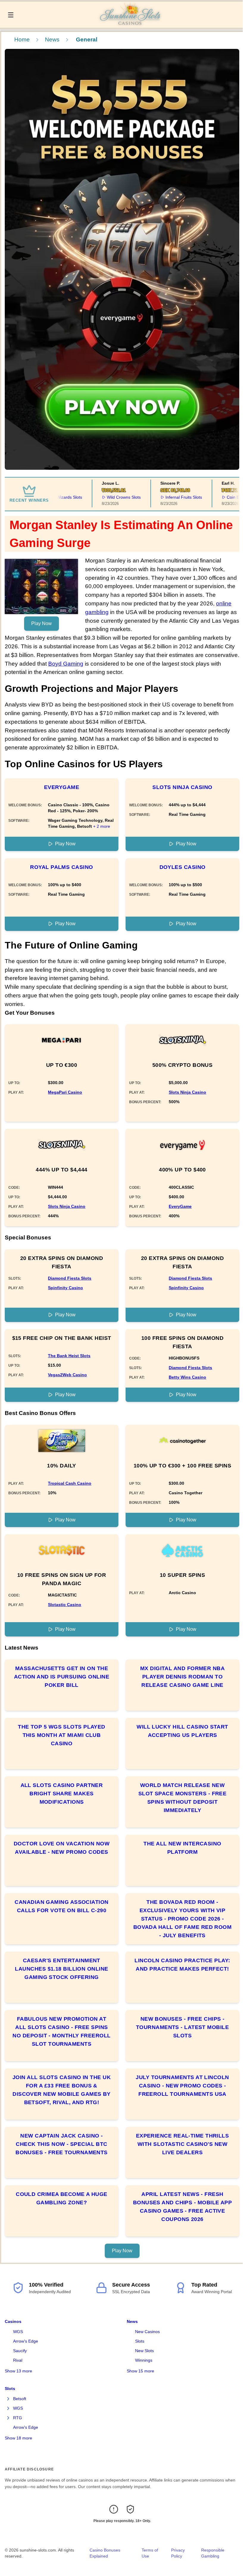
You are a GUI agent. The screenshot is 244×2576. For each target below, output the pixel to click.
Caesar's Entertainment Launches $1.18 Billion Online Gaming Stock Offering (61, 1969)
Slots (140, 2341)
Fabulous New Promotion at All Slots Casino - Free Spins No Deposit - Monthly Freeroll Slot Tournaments (61, 2031)
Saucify (20, 2351)
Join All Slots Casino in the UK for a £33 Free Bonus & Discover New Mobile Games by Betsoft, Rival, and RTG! (62, 2090)
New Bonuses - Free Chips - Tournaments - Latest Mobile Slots (182, 2027)
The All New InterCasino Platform (182, 1848)
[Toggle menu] (11, 15)
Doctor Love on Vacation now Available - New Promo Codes (62, 1848)
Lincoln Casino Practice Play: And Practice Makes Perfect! (182, 1965)
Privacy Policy (178, 2553)
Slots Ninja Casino (182, 787)
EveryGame (62, 787)
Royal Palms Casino (61, 867)
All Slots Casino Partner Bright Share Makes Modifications (62, 1794)
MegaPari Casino (65, 1092)
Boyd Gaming (66, 664)
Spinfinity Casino (65, 1288)
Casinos (13, 2321)
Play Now (42, 623)
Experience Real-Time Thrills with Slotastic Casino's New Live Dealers (183, 2144)
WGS (18, 2332)
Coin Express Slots (225, 497)
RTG (18, 2418)
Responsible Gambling (213, 2553)
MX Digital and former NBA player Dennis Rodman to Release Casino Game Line (182, 1677)
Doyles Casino (183, 867)
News (52, 39)
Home (22, 39)
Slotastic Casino (65, 1605)
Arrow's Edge (26, 2341)
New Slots (144, 2351)
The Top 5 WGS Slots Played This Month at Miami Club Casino (62, 1735)
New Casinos (147, 2332)
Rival (18, 2360)
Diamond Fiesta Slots (70, 1278)
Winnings (144, 2360)
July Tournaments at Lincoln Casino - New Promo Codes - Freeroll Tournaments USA (182, 2086)
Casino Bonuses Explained (105, 2553)
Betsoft (20, 2399)
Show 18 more (18, 2438)
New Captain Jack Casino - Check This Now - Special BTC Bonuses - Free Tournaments (62, 2144)
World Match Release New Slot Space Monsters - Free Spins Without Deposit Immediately (183, 1798)
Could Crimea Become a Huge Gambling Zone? (62, 2198)
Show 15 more (140, 2371)
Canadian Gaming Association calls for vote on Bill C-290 (61, 1906)
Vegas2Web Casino (67, 1375)
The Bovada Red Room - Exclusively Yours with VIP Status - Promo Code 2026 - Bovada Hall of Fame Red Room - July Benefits (183, 1919)
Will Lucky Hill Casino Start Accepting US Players (182, 1731)
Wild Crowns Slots (105, 497)
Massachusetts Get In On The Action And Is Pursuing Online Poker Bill (62, 1677)
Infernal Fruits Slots (165, 497)
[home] (130, 24)
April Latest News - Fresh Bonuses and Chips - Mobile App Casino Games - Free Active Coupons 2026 (183, 2207)
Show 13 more (18, 2371)
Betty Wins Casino (187, 1377)
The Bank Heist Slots (69, 1356)
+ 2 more (102, 826)
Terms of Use (150, 2553)
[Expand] (8, 2399)
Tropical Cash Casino (70, 1483)
